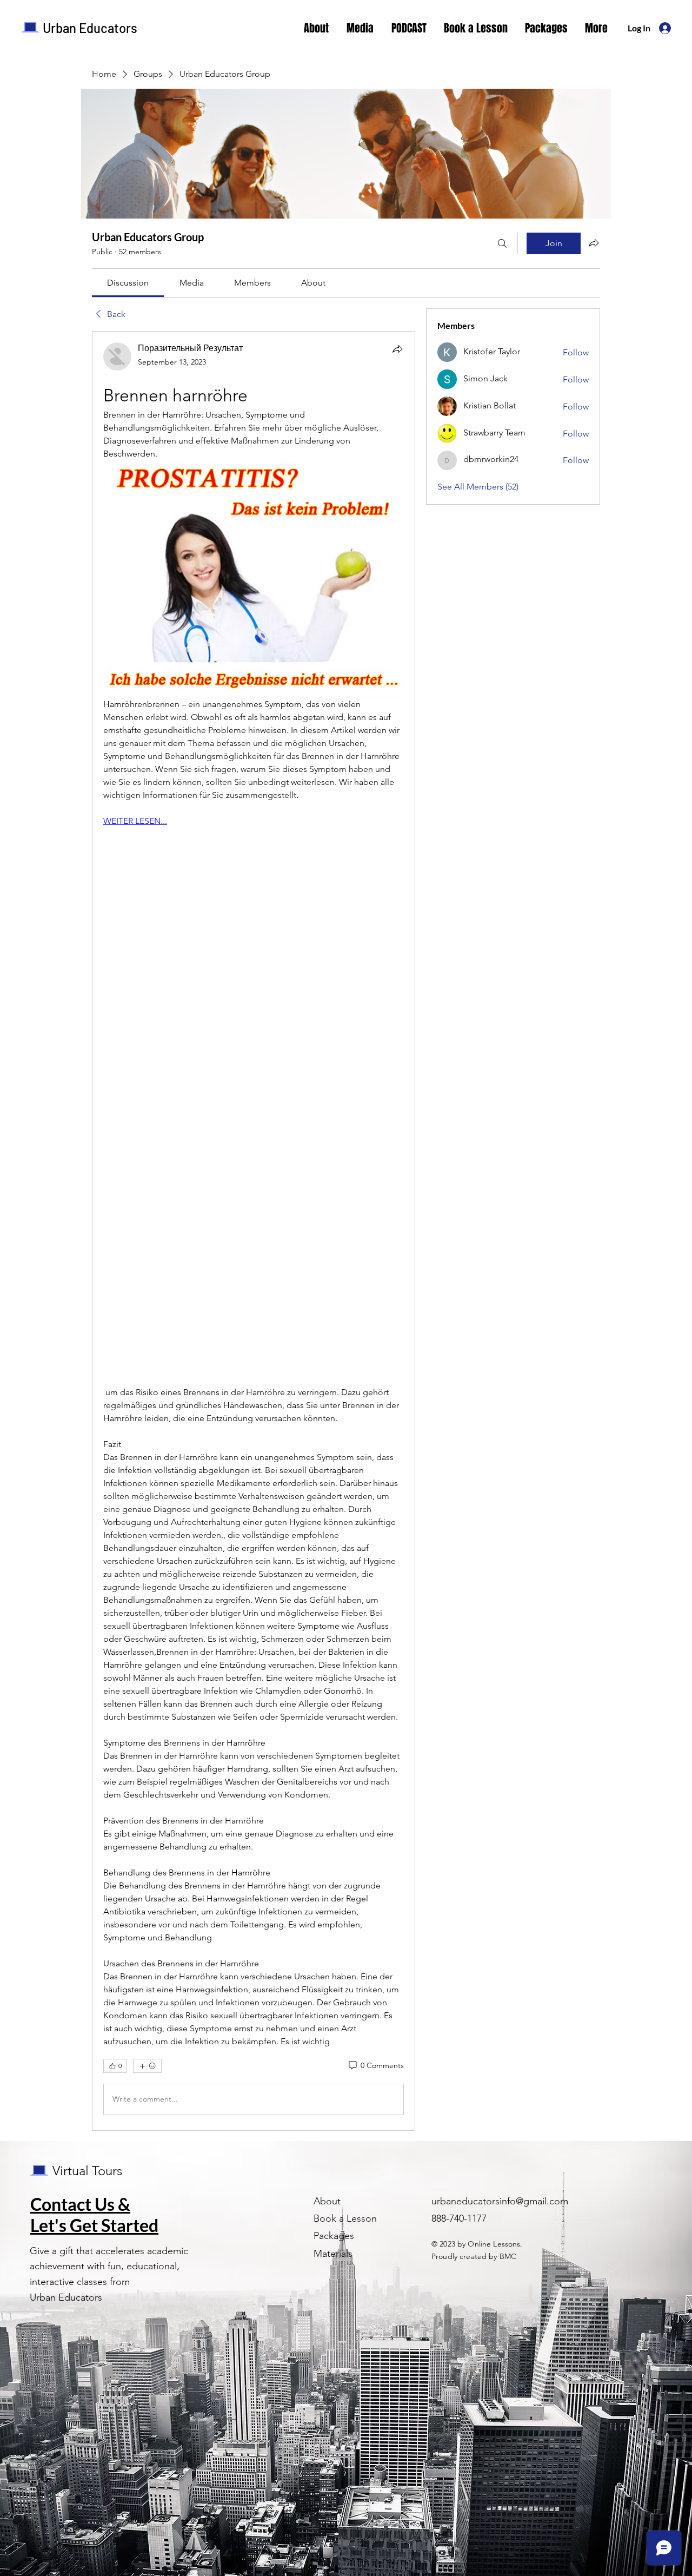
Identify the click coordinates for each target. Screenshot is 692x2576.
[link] (128, 283)
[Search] (502, 243)
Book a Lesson (345, 2218)
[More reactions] (147, 2066)
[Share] (397, 349)
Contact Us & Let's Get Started (94, 2215)
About (327, 2201)
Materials (333, 2254)
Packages (334, 2236)
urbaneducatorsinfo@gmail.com (500, 2201)
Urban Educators (90, 28)
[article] (254, 1231)
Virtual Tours (87, 2171)
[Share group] (594, 243)
